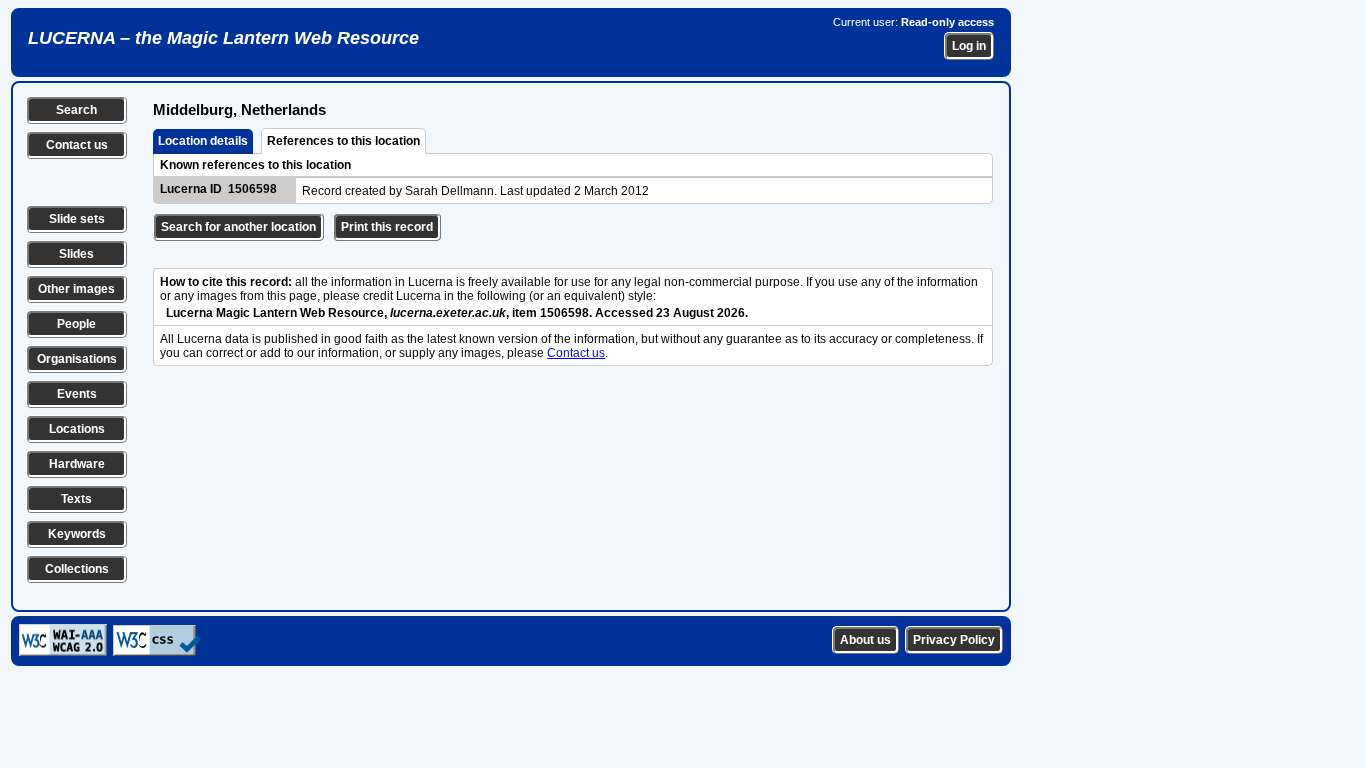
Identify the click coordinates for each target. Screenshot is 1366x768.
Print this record (387, 227)
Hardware (77, 464)
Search (76, 110)
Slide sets (77, 219)
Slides (76, 254)
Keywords (77, 534)
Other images (76, 289)
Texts (76, 499)
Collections (77, 569)
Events (77, 394)
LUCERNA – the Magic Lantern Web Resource (223, 38)
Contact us (77, 145)
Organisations (77, 359)
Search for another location (238, 227)
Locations (77, 429)
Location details (203, 141)
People (76, 324)
